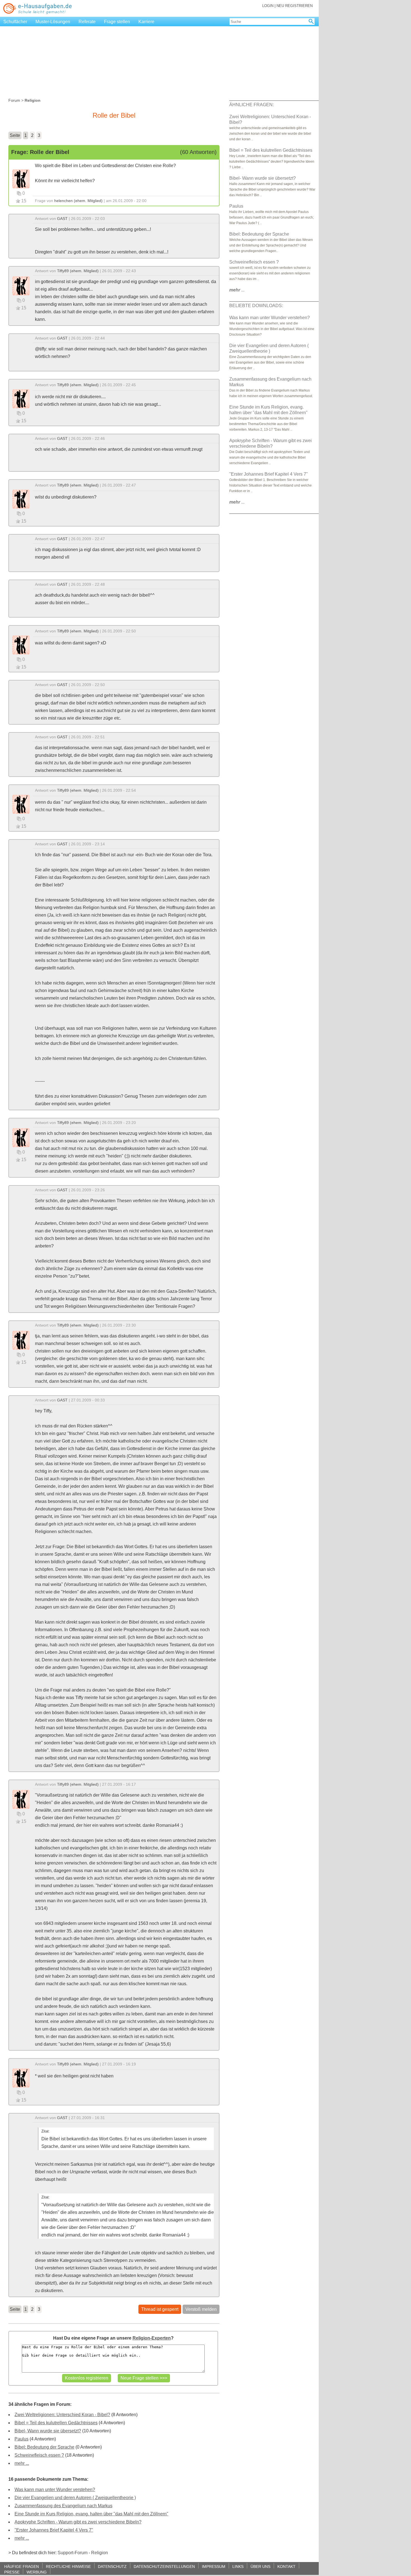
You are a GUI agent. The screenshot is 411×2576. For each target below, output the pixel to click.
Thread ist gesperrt (160, 2309)
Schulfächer (15, 22)
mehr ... (22, 2463)
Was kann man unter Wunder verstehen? (55, 2490)
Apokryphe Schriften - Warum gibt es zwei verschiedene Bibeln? (78, 2522)
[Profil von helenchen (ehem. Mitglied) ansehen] (21, 178)
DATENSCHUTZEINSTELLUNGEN (164, 2566)
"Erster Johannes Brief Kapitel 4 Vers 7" (54, 2530)
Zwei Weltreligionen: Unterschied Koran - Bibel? (62, 2415)
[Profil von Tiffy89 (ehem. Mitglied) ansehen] (21, 285)
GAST (62, 219)
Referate (87, 22)
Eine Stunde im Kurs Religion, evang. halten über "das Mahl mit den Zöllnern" (91, 2514)
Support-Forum (73, 2553)
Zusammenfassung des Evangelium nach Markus (63, 2506)
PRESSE (12, 2572)
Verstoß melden (201, 2309)
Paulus (22, 2439)
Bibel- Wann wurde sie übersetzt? (48, 2431)
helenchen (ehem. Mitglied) (78, 201)
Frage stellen (117, 22)
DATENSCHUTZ (112, 2566)
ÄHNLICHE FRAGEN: (251, 105)
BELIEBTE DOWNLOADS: (256, 306)
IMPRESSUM (214, 2566)
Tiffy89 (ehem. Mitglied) (78, 271)
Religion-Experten (152, 2338)
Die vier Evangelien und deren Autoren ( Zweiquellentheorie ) (75, 2498)
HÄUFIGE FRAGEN (22, 2566)
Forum (14, 100)
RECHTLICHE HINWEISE (68, 2566)
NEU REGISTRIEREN (295, 6)
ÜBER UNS (260, 2566)
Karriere (146, 22)
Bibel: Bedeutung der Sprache (44, 2447)
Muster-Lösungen (53, 22)
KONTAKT (286, 2566)
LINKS (238, 2566)
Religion (100, 2553)
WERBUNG (37, 2572)
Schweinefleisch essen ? (39, 2455)
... (237, 290)
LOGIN (268, 6)
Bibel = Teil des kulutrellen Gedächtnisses (56, 2423)
